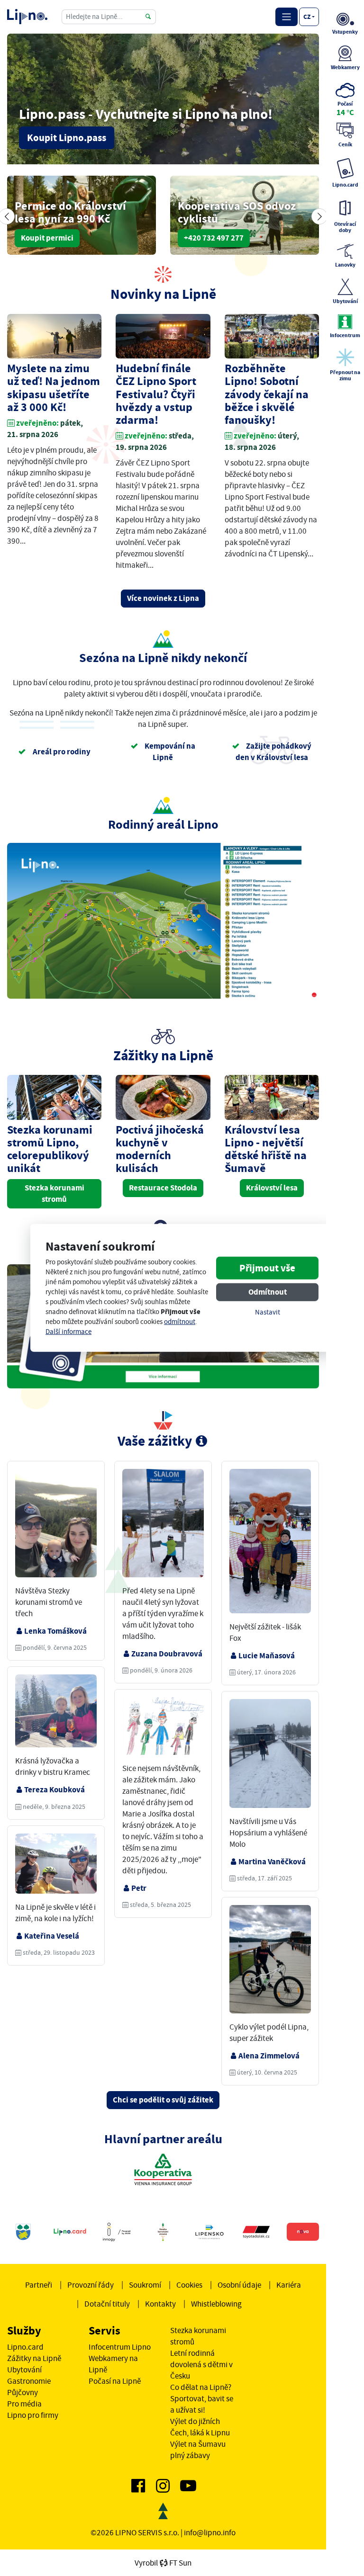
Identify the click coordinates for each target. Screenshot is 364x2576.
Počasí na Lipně (115, 2381)
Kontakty (160, 2304)
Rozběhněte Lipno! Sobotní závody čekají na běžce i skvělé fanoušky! (267, 394)
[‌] (138, 2488)
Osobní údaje (239, 2285)
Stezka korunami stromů (55, 1194)
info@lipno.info (210, 2532)
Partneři (39, 2285)
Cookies (189, 2285)
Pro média (24, 2404)
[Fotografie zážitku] (56, 1526)
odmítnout (180, 1322)
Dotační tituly (107, 2304)
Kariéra (289, 2285)
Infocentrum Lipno (120, 2347)
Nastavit (268, 1312)
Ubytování (24, 2370)
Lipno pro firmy (33, 2415)
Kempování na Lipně (169, 752)
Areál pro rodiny (61, 752)
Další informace (68, 1332)
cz (307, 17)
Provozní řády (91, 2285)
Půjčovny (23, 2392)
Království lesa (272, 1188)
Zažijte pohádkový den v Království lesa (274, 752)
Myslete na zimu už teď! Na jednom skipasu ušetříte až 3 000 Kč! (54, 388)
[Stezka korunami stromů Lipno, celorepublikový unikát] (54, 1097)
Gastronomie (29, 2381)
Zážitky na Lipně (34, 2358)
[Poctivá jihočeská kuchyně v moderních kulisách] (163, 1097)
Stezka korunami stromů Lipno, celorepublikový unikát (50, 1149)
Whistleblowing (216, 2304)
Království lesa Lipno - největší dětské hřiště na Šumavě (266, 1149)
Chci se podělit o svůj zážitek (163, 2100)
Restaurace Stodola (163, 1188)
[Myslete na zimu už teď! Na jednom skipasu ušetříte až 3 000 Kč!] (54, 337)
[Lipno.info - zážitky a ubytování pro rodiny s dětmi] (27, 17)
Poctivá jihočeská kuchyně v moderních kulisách (160, 1149)
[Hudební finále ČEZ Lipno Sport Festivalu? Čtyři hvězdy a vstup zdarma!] (163, 337)
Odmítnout (268, 1292)
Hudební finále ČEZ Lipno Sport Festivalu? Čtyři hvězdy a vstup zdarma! (156, 394)
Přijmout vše (267, 1268)
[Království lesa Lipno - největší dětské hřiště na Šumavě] (272, 1097)
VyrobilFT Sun (163, 2563)
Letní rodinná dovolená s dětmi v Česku (201, 2364)
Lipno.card (25, 2347)
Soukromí (145, 2285)
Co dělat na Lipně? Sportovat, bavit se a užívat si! (202, 2398)
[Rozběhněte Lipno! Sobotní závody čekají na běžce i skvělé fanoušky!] (272, 337)
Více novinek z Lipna (163, 598)
